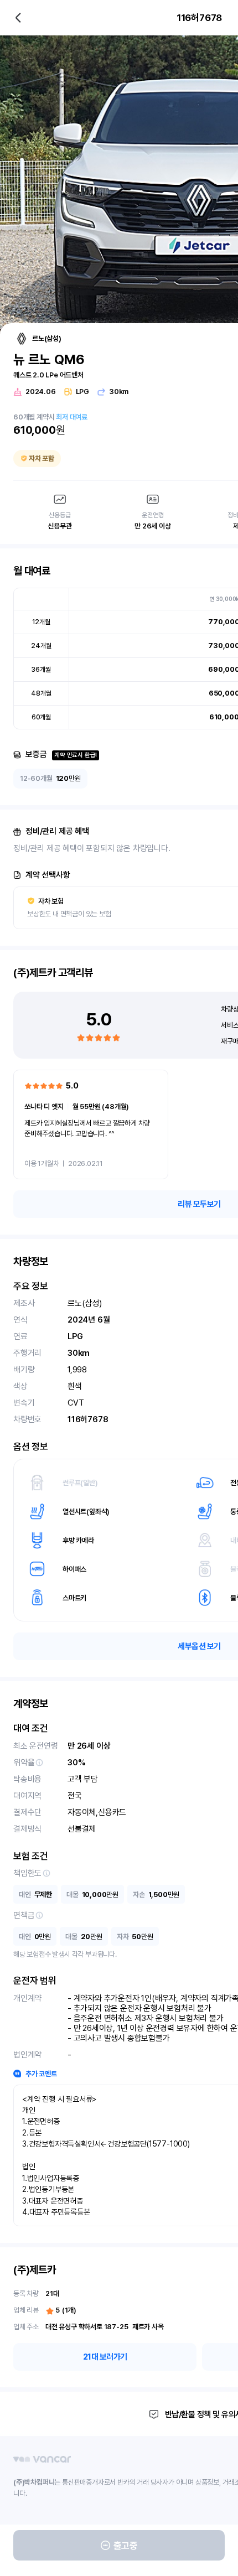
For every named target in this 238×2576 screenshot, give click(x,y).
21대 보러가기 (105, 2357)
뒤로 (18, 18)
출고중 (126, 2546)
